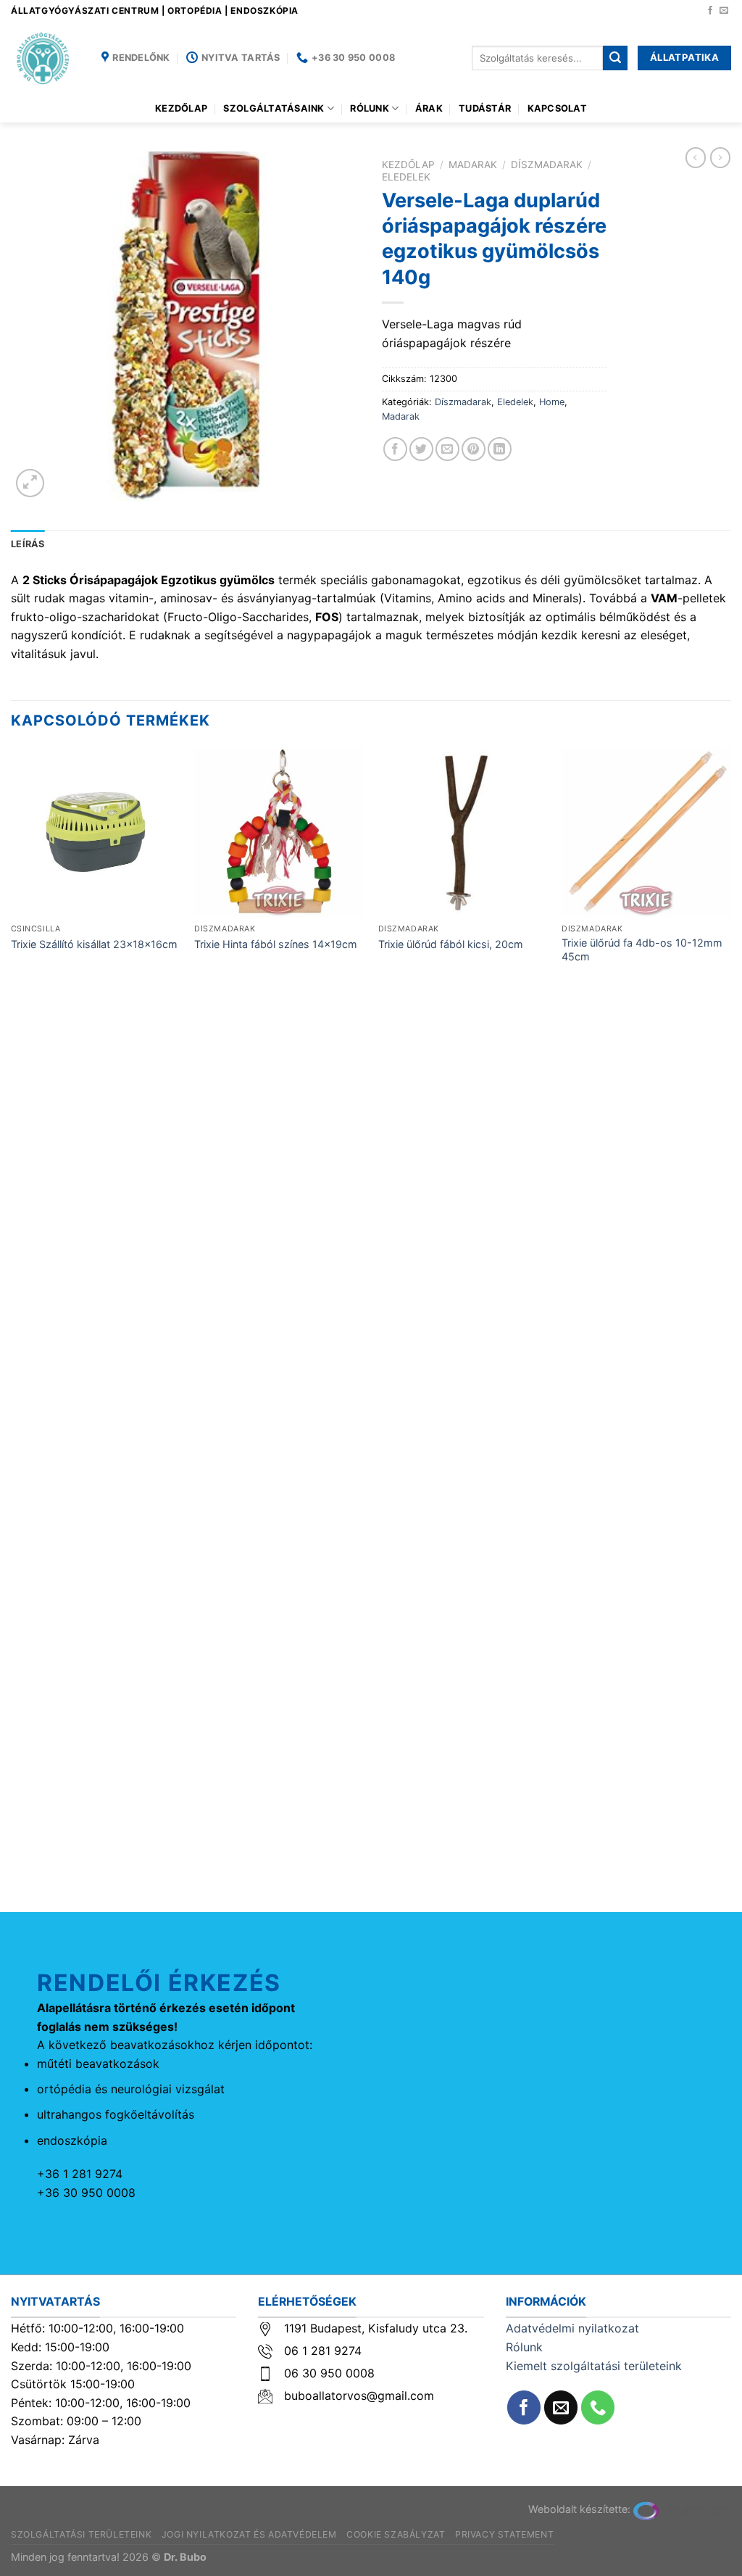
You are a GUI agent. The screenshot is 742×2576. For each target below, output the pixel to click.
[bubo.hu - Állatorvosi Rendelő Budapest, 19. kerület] (45, 58)
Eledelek (406, 177)
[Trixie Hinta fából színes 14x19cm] (279, 832)
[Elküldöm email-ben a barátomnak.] (447, 449)
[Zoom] (30, 483)
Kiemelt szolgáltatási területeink (594, 2366)
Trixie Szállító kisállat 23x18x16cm (94, 944)
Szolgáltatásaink (274, 108)
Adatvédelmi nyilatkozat (572, 2328)
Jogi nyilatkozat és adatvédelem (249, 2534)
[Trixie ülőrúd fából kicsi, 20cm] (463, 832)
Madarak (473, 165)
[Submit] (615, 58)
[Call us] (598, 2407)
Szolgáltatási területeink (81, 2534)
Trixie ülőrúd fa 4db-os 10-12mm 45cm (642, 950)
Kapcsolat (557, 108)
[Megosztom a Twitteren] (421, 449)
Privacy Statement (504, 2534)
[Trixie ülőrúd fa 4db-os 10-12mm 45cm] (646, 832)
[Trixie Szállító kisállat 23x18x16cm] (96, 832)
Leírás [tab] (28, 544)
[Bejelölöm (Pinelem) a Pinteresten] (474, 449)
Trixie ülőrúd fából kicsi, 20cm (451, 944)
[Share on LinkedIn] (500, 449)
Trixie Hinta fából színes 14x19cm (276, 944)
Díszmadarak (547, 165)
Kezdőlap (181, 108)
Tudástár (485, 108)
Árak (429, 108)
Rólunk (370, 108)
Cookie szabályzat (396, 2534)
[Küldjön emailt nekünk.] (724, 11)
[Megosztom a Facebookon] (395, 449)
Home (552, 402)
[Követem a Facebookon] (710, 11)
